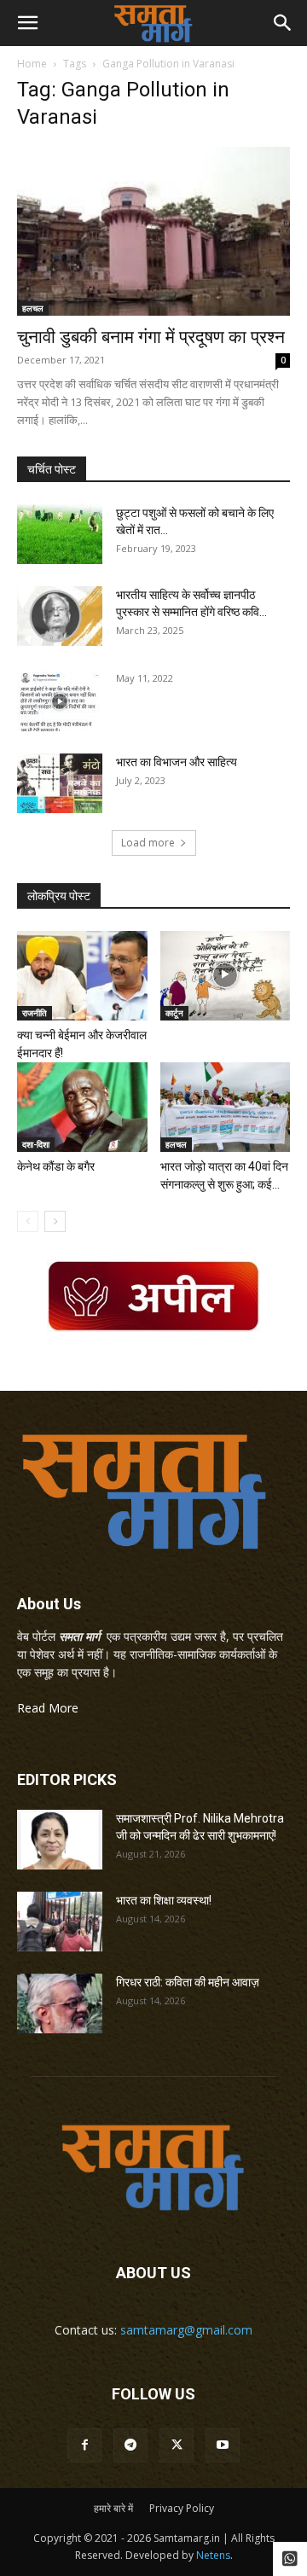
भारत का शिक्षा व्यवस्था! (164, 1900)
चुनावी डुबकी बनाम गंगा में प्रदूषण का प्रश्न (151, 337)
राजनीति (35, 1013)
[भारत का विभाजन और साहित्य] (60, 783)
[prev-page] (28, 1221)
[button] (27, 23)
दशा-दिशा (36, 1144)
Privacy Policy (182, 2508)
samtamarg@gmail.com (186, 2330)
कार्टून (174, 1013)
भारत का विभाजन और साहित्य (177, 762)
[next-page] (55, 1221)
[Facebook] (84, 2445)
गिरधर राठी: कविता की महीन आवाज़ (188, 1982)
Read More (48, 1708)
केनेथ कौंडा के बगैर (56, 1166)
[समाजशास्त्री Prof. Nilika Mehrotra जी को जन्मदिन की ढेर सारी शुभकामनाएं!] (60, 1840)
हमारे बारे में (113, 2508)
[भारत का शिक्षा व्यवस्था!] (60, 1922)
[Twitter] (177, 2445)
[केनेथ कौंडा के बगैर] (82, 1107)
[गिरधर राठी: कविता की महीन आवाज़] (60, 2003)
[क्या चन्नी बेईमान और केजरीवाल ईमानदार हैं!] (82, 976)
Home (32, 64)
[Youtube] (223, 2445)
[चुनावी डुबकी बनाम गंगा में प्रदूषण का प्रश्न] (153, 231)
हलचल (33, 308)
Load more (148, 843)
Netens (213, 2555)
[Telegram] (130, 2445)
